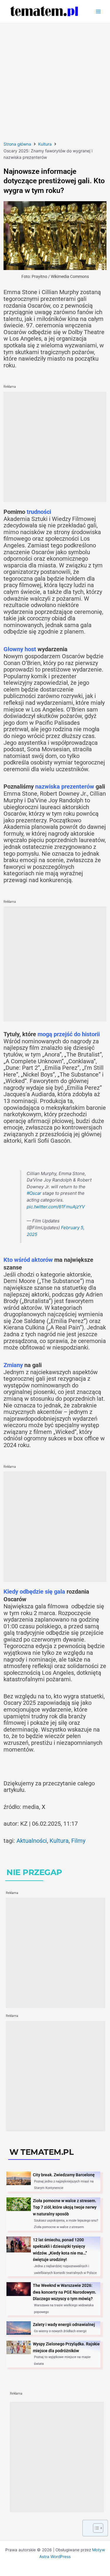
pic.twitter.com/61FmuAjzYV (56, 1207)
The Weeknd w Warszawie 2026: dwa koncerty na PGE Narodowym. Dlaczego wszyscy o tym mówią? (65, 2292)
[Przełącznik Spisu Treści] (95, 2528)
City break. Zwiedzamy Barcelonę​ (64, 2175)
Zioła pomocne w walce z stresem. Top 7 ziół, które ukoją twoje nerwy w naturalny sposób (65, 2207)
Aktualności (32, 1841)
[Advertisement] (55, 81)
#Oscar (34, 1193)
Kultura (45, 144)
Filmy (78, 1841)
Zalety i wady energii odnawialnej (64, 2325)
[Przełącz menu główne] (98, 12)
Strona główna (17, 144)
